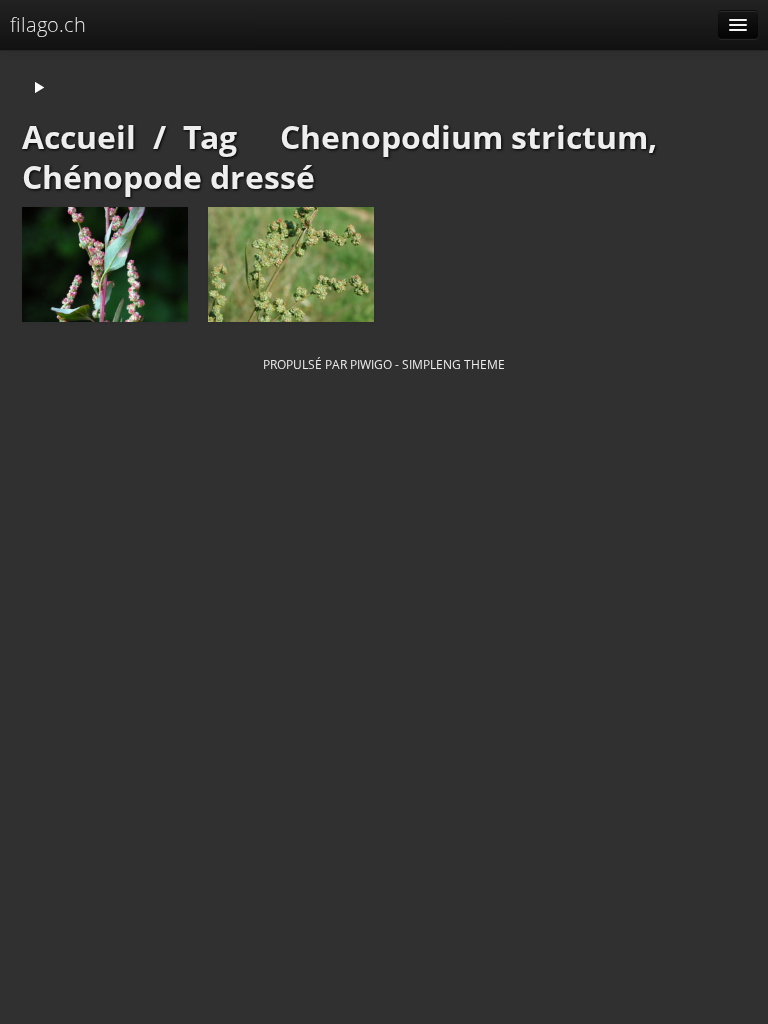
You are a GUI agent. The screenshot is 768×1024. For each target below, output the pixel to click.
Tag (210, 136)
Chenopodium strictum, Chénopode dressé (339, 156)
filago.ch (48, 24)
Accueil (79, 136)
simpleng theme (453, 364)
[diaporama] (39, 88)
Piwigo (371, 364)
